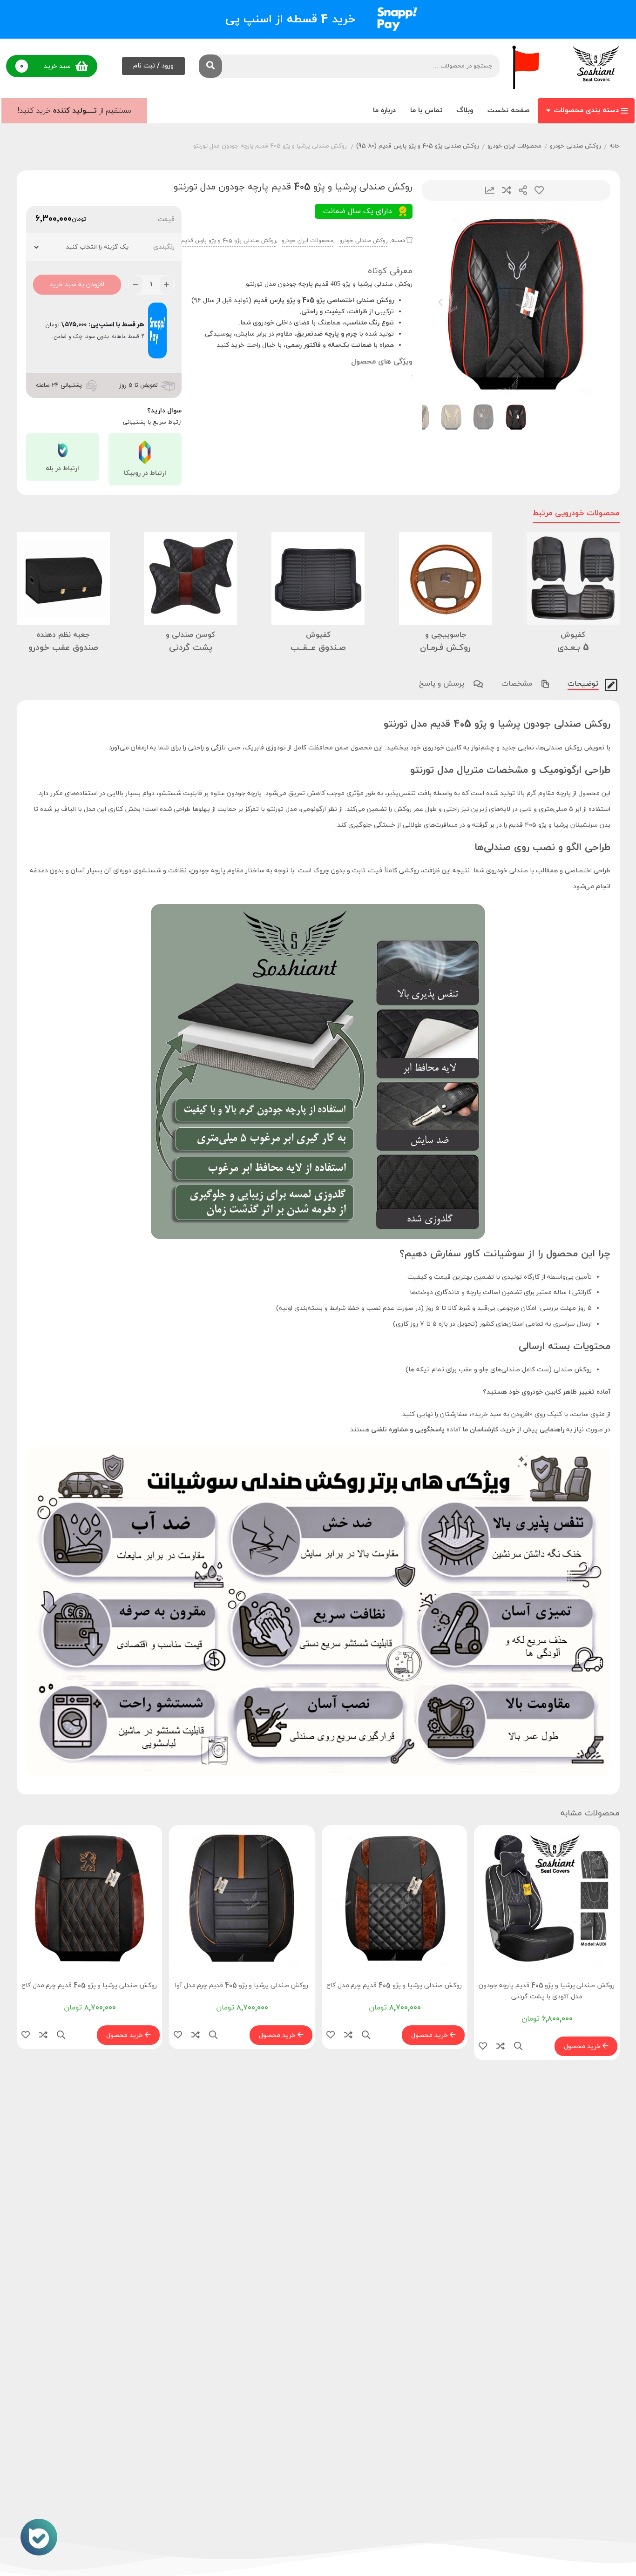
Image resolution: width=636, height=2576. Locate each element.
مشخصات (518, 684)
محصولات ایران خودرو (514, 146)
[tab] (582, 683)
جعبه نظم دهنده (63, 635)
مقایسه (507, 190)
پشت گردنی (191, 648)
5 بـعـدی (573, 648)
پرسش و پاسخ (443, 684)
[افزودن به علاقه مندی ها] (483, 2047)
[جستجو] (210, 66)
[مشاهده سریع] (518, 2047)
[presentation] (440, 302)
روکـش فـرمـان (445, 648)
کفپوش (573, 635)
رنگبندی (164, 247)
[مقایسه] (501, 2047)
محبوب (539, 190)
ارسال (523, 190)
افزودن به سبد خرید (77, 285)
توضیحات (584, 684)
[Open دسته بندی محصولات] (548, 111)
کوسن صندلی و (190, 635)
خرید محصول (583, 2047)
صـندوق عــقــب (318, 648)
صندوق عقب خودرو (63, 648)
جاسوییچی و (446, 635)
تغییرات (490, 190)
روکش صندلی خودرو (575, 146)
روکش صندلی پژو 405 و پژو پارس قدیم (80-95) (418, 146)
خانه (615, 146)
